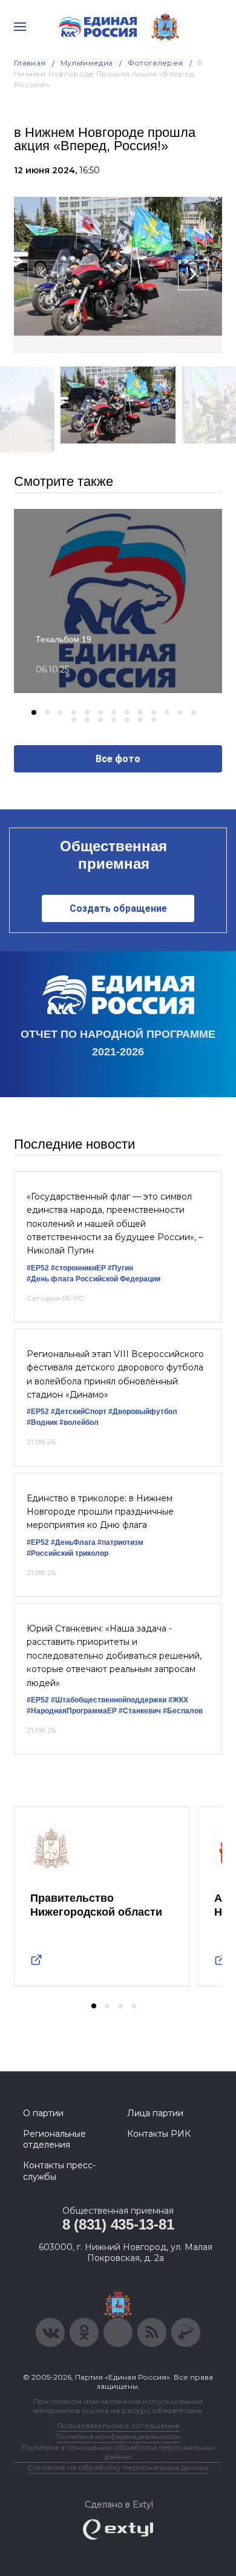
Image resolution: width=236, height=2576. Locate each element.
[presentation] (43, 275)
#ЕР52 (38, 1268)
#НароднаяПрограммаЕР (72, 1711)
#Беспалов (183, 1711)
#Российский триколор (67, 1553)
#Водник (42, 1422)
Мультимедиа (87, 63)
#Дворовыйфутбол (143, 1412)
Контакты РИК (159, 2134)
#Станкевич (140, 1711)
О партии (43, 2113)
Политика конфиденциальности (118, 2436)
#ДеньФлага (73, 1542)
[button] (34, 712)
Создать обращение (118, 908)
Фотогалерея (156, 63)
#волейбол (79, 1422)
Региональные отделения (54, 2139)
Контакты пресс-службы (59, 2171)
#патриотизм (120, 1542)
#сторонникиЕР (78, 1268)
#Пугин (120, 1268)
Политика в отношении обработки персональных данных (118, 2452)
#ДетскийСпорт (79, 1412)
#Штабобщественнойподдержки (109, 1700)
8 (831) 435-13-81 (118, 2224)
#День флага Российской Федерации (93, 1279)
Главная (30, 63)
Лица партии (155, 2113)
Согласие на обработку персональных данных (118, 2467)
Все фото (118, 759)
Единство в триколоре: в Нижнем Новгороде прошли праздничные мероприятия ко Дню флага (100, 1512)
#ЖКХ (178, 1700)
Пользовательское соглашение (118, 2425)
